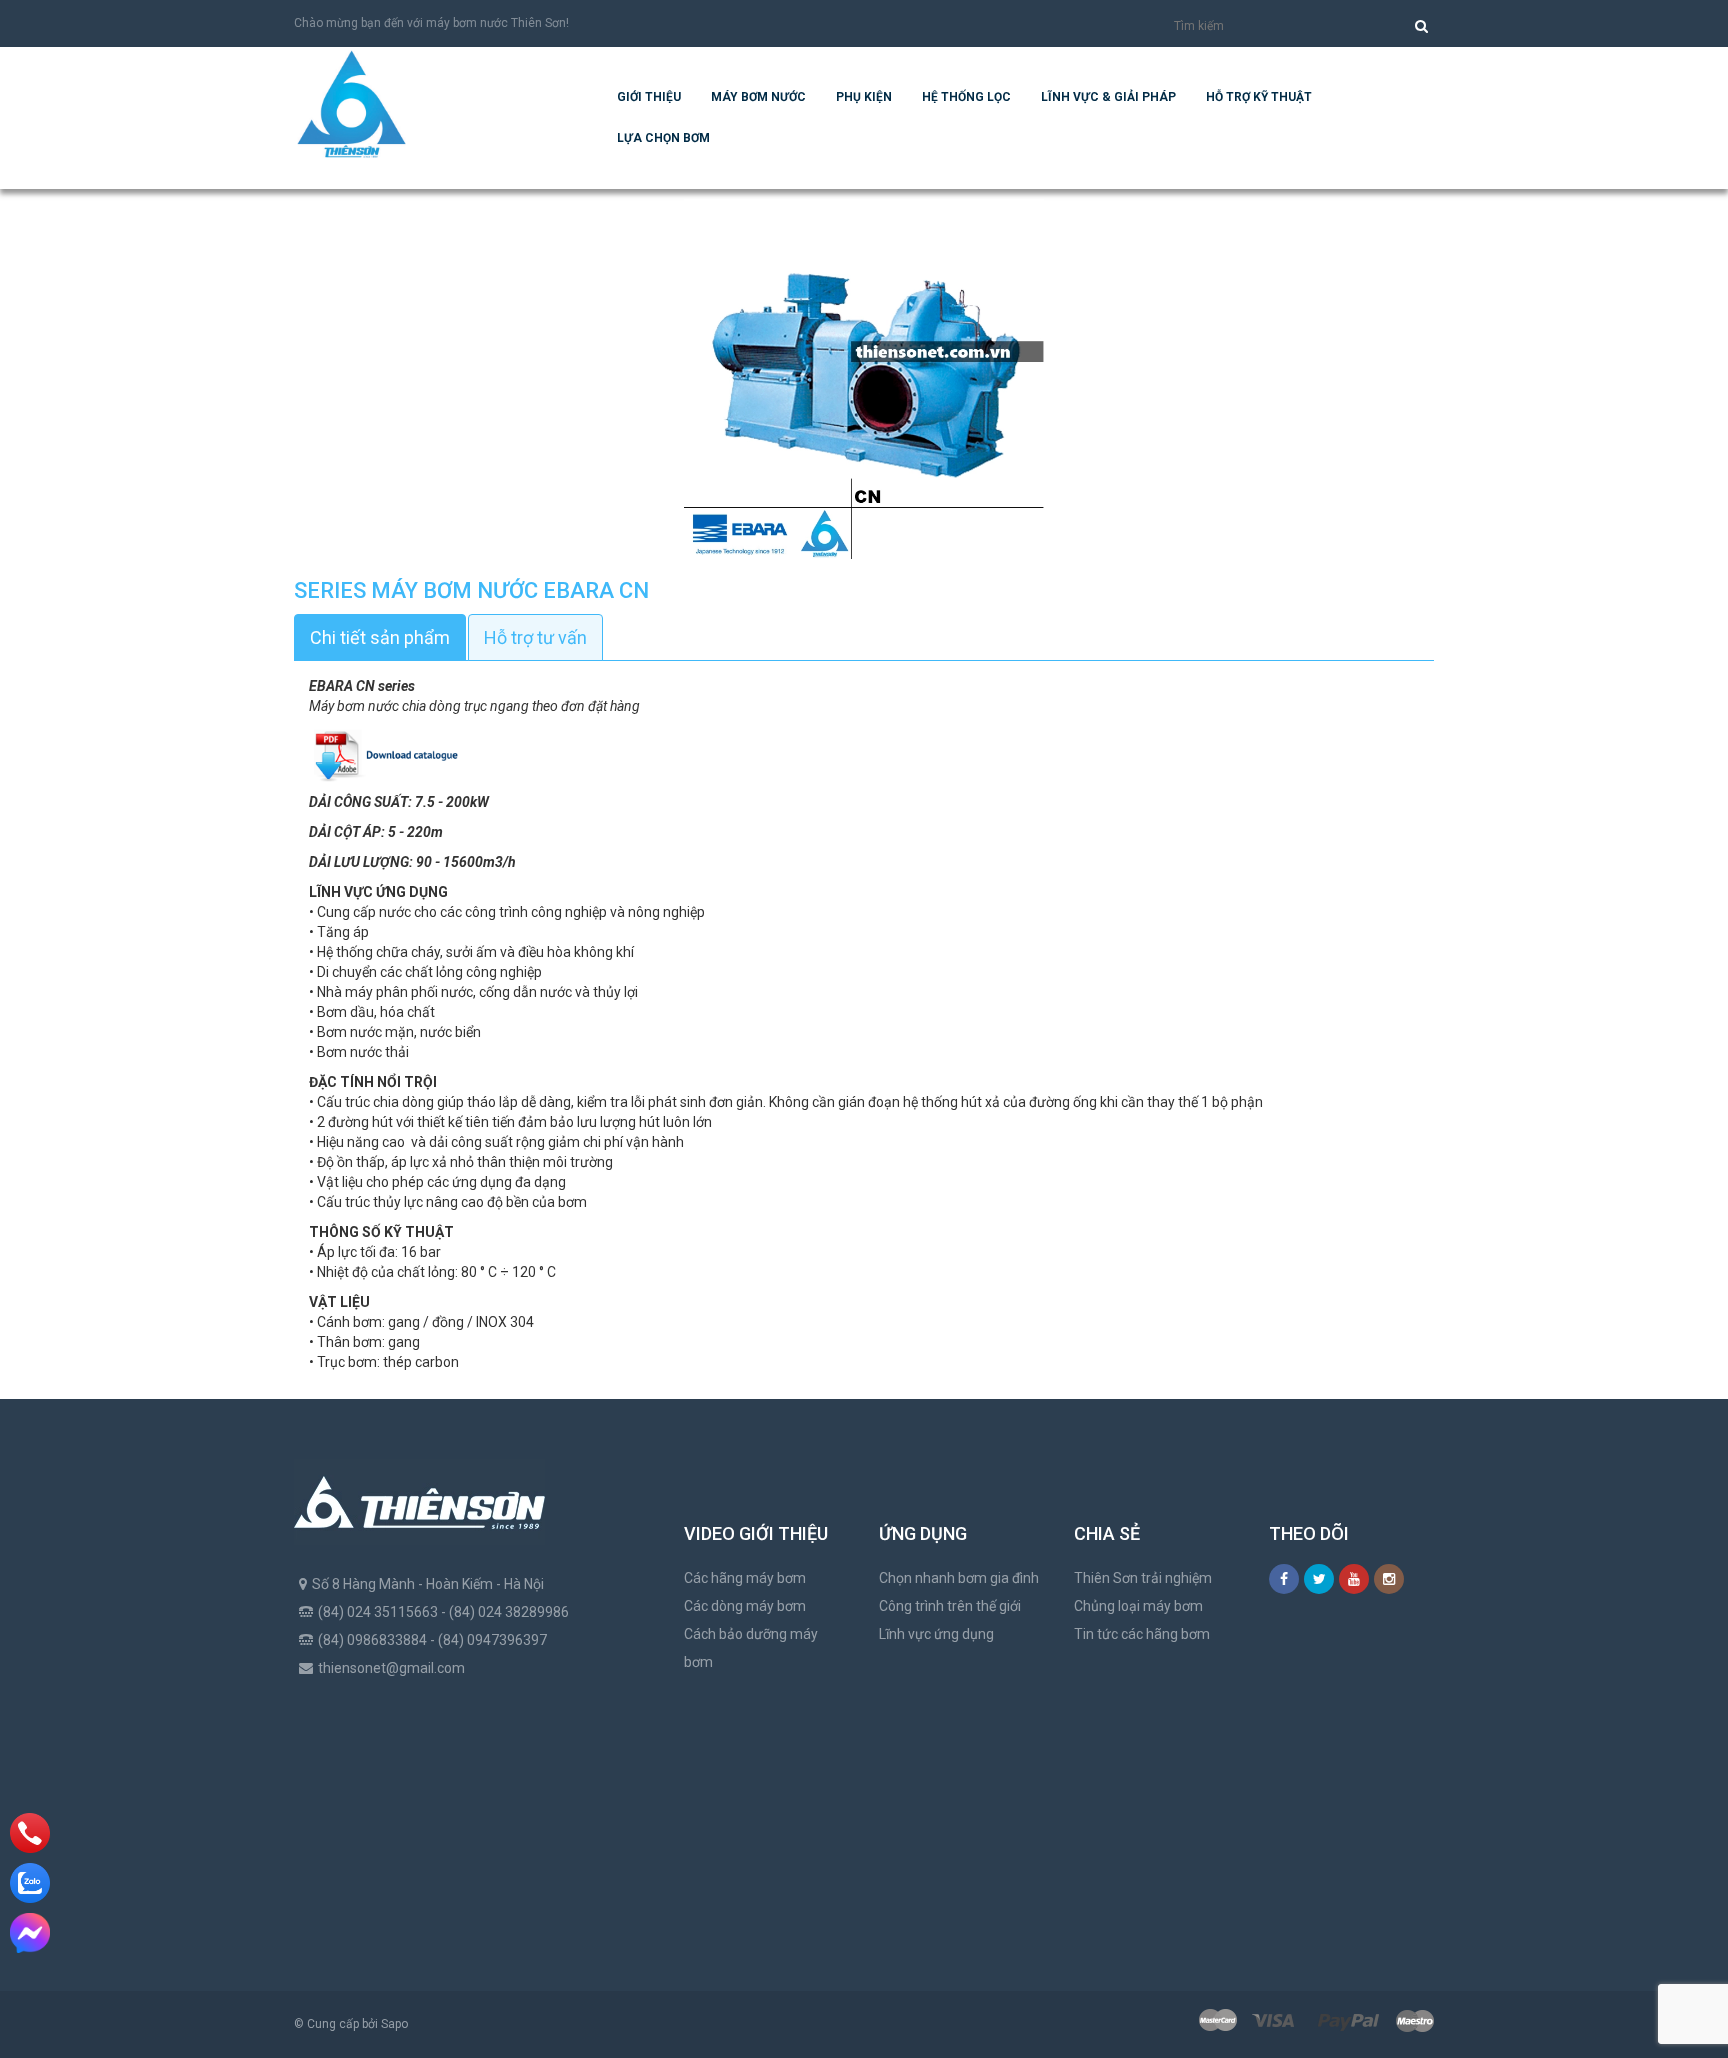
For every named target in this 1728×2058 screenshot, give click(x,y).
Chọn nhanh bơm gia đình (959, 1578)
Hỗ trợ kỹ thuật (1259, 97)
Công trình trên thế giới (950, 1606)
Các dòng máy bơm (745, 1606)
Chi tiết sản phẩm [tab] (380, 637)
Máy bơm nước (758, 97)
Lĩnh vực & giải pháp (1108, 97)
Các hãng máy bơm (745, 1578)
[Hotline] (29, 1833)
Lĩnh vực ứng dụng (936, 1634)
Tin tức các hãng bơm (1142, 1634)
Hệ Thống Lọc (966, 97)
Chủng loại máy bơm (1138, 1606)
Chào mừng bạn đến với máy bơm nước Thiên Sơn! (431, 23)
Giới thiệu (649, 97)
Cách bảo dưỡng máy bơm (751, 1648)
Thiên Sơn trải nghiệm (1143, 1578)
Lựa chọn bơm (663, 138)
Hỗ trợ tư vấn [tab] (535, 637)
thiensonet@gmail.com (391, 1668)
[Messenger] (30, 1933)
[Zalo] (30, 1883)
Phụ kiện (864, 97)
